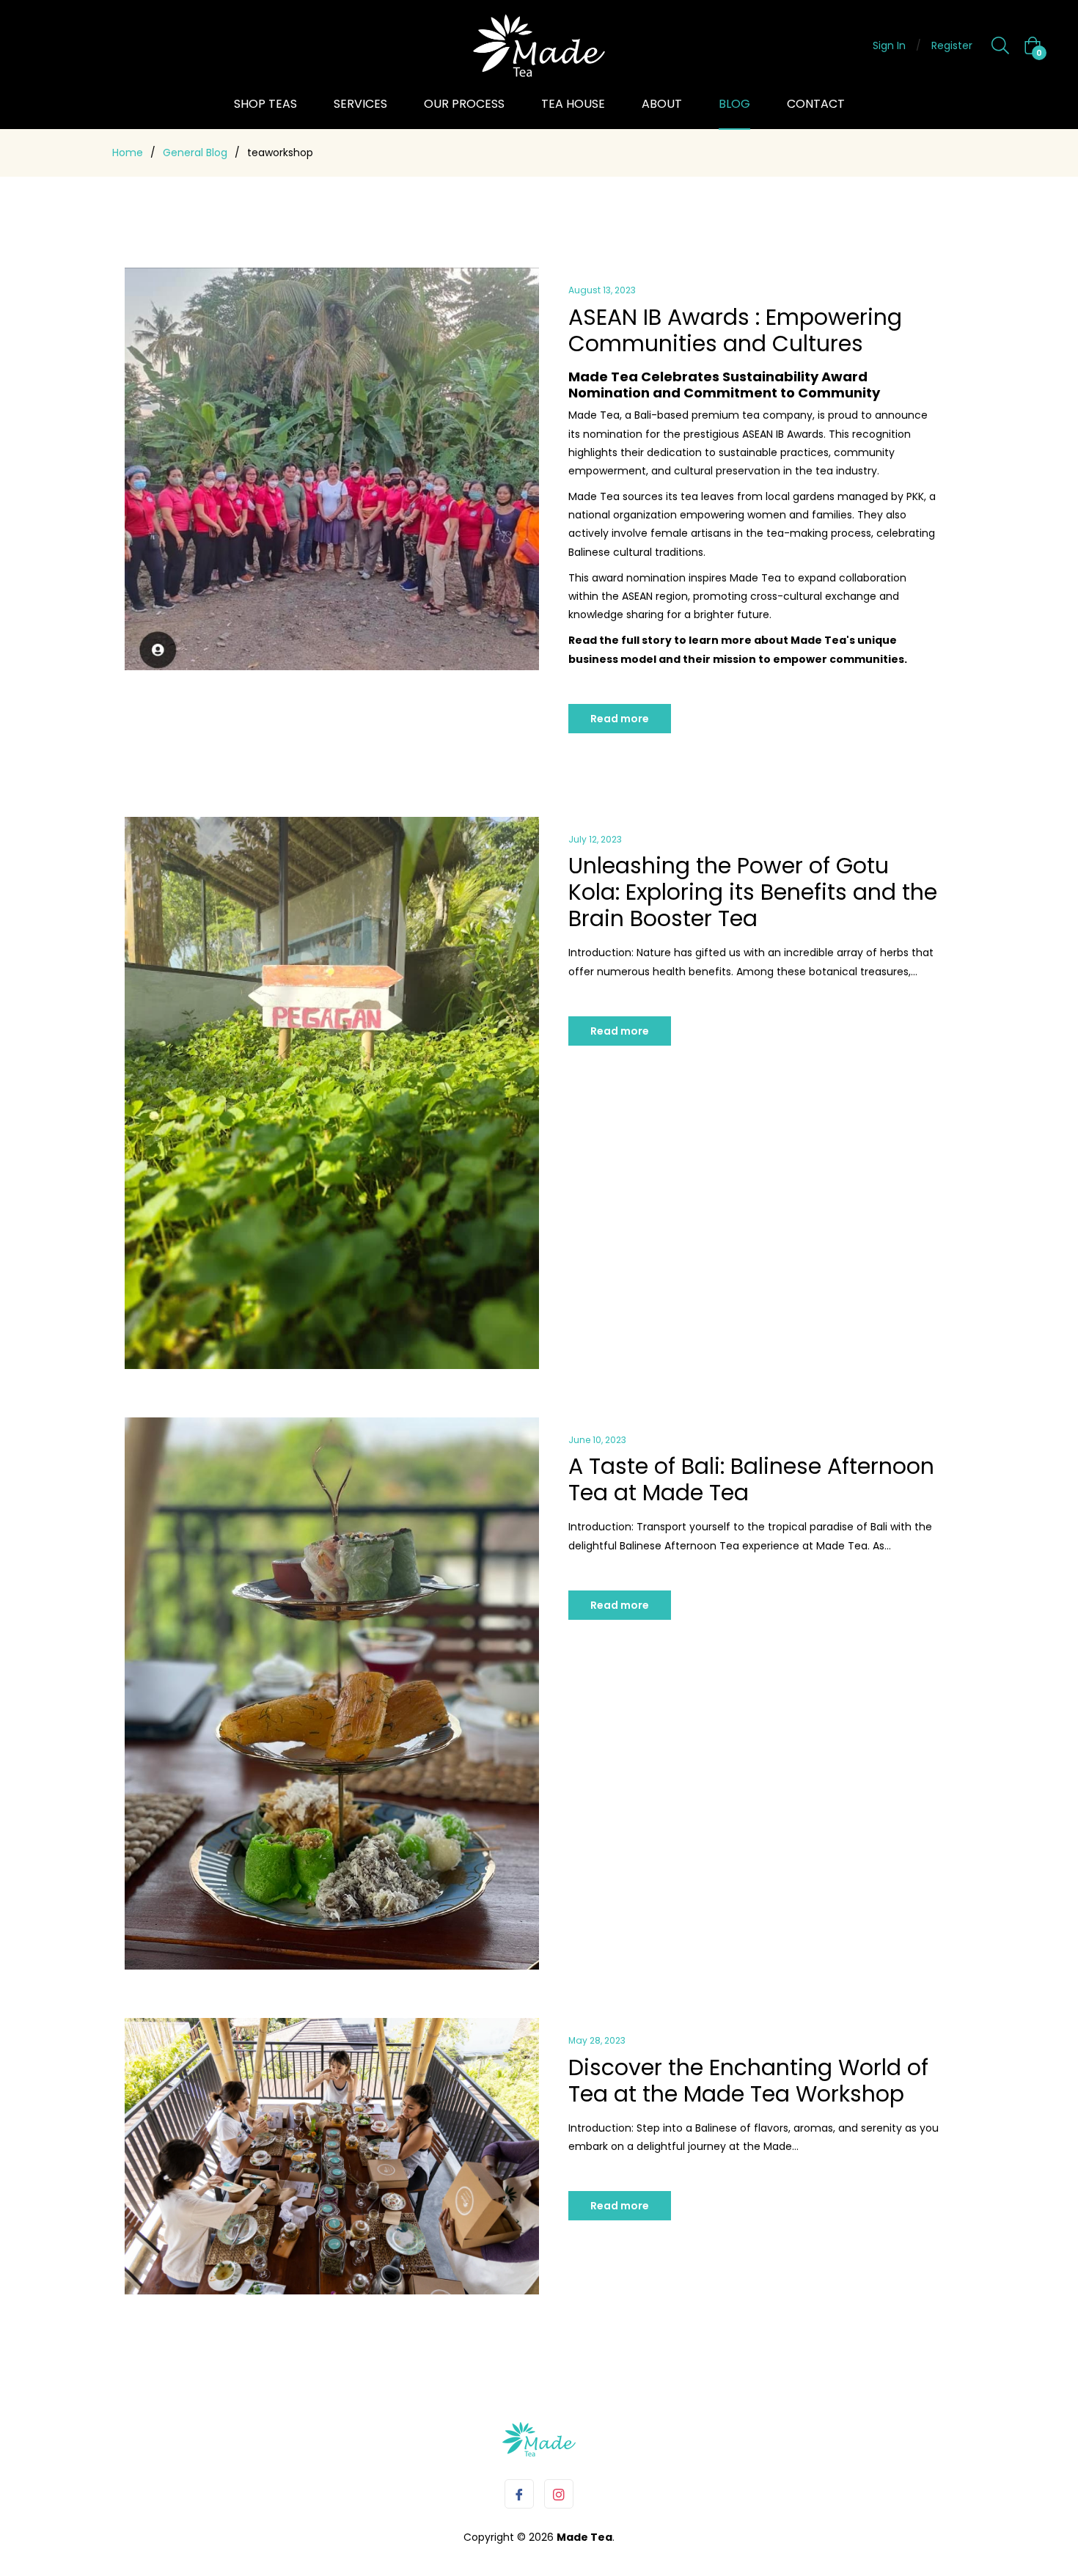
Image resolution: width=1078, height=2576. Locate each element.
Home (128, 153)
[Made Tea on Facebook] (519, 2494)
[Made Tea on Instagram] (559, 2494)
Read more (620, 719)
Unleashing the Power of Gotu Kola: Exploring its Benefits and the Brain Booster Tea (753, 892)
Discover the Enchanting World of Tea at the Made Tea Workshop (748, 2081)
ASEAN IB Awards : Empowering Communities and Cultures (735, 330)
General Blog (195, 153)
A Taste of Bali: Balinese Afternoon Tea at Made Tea (751, 1479)
